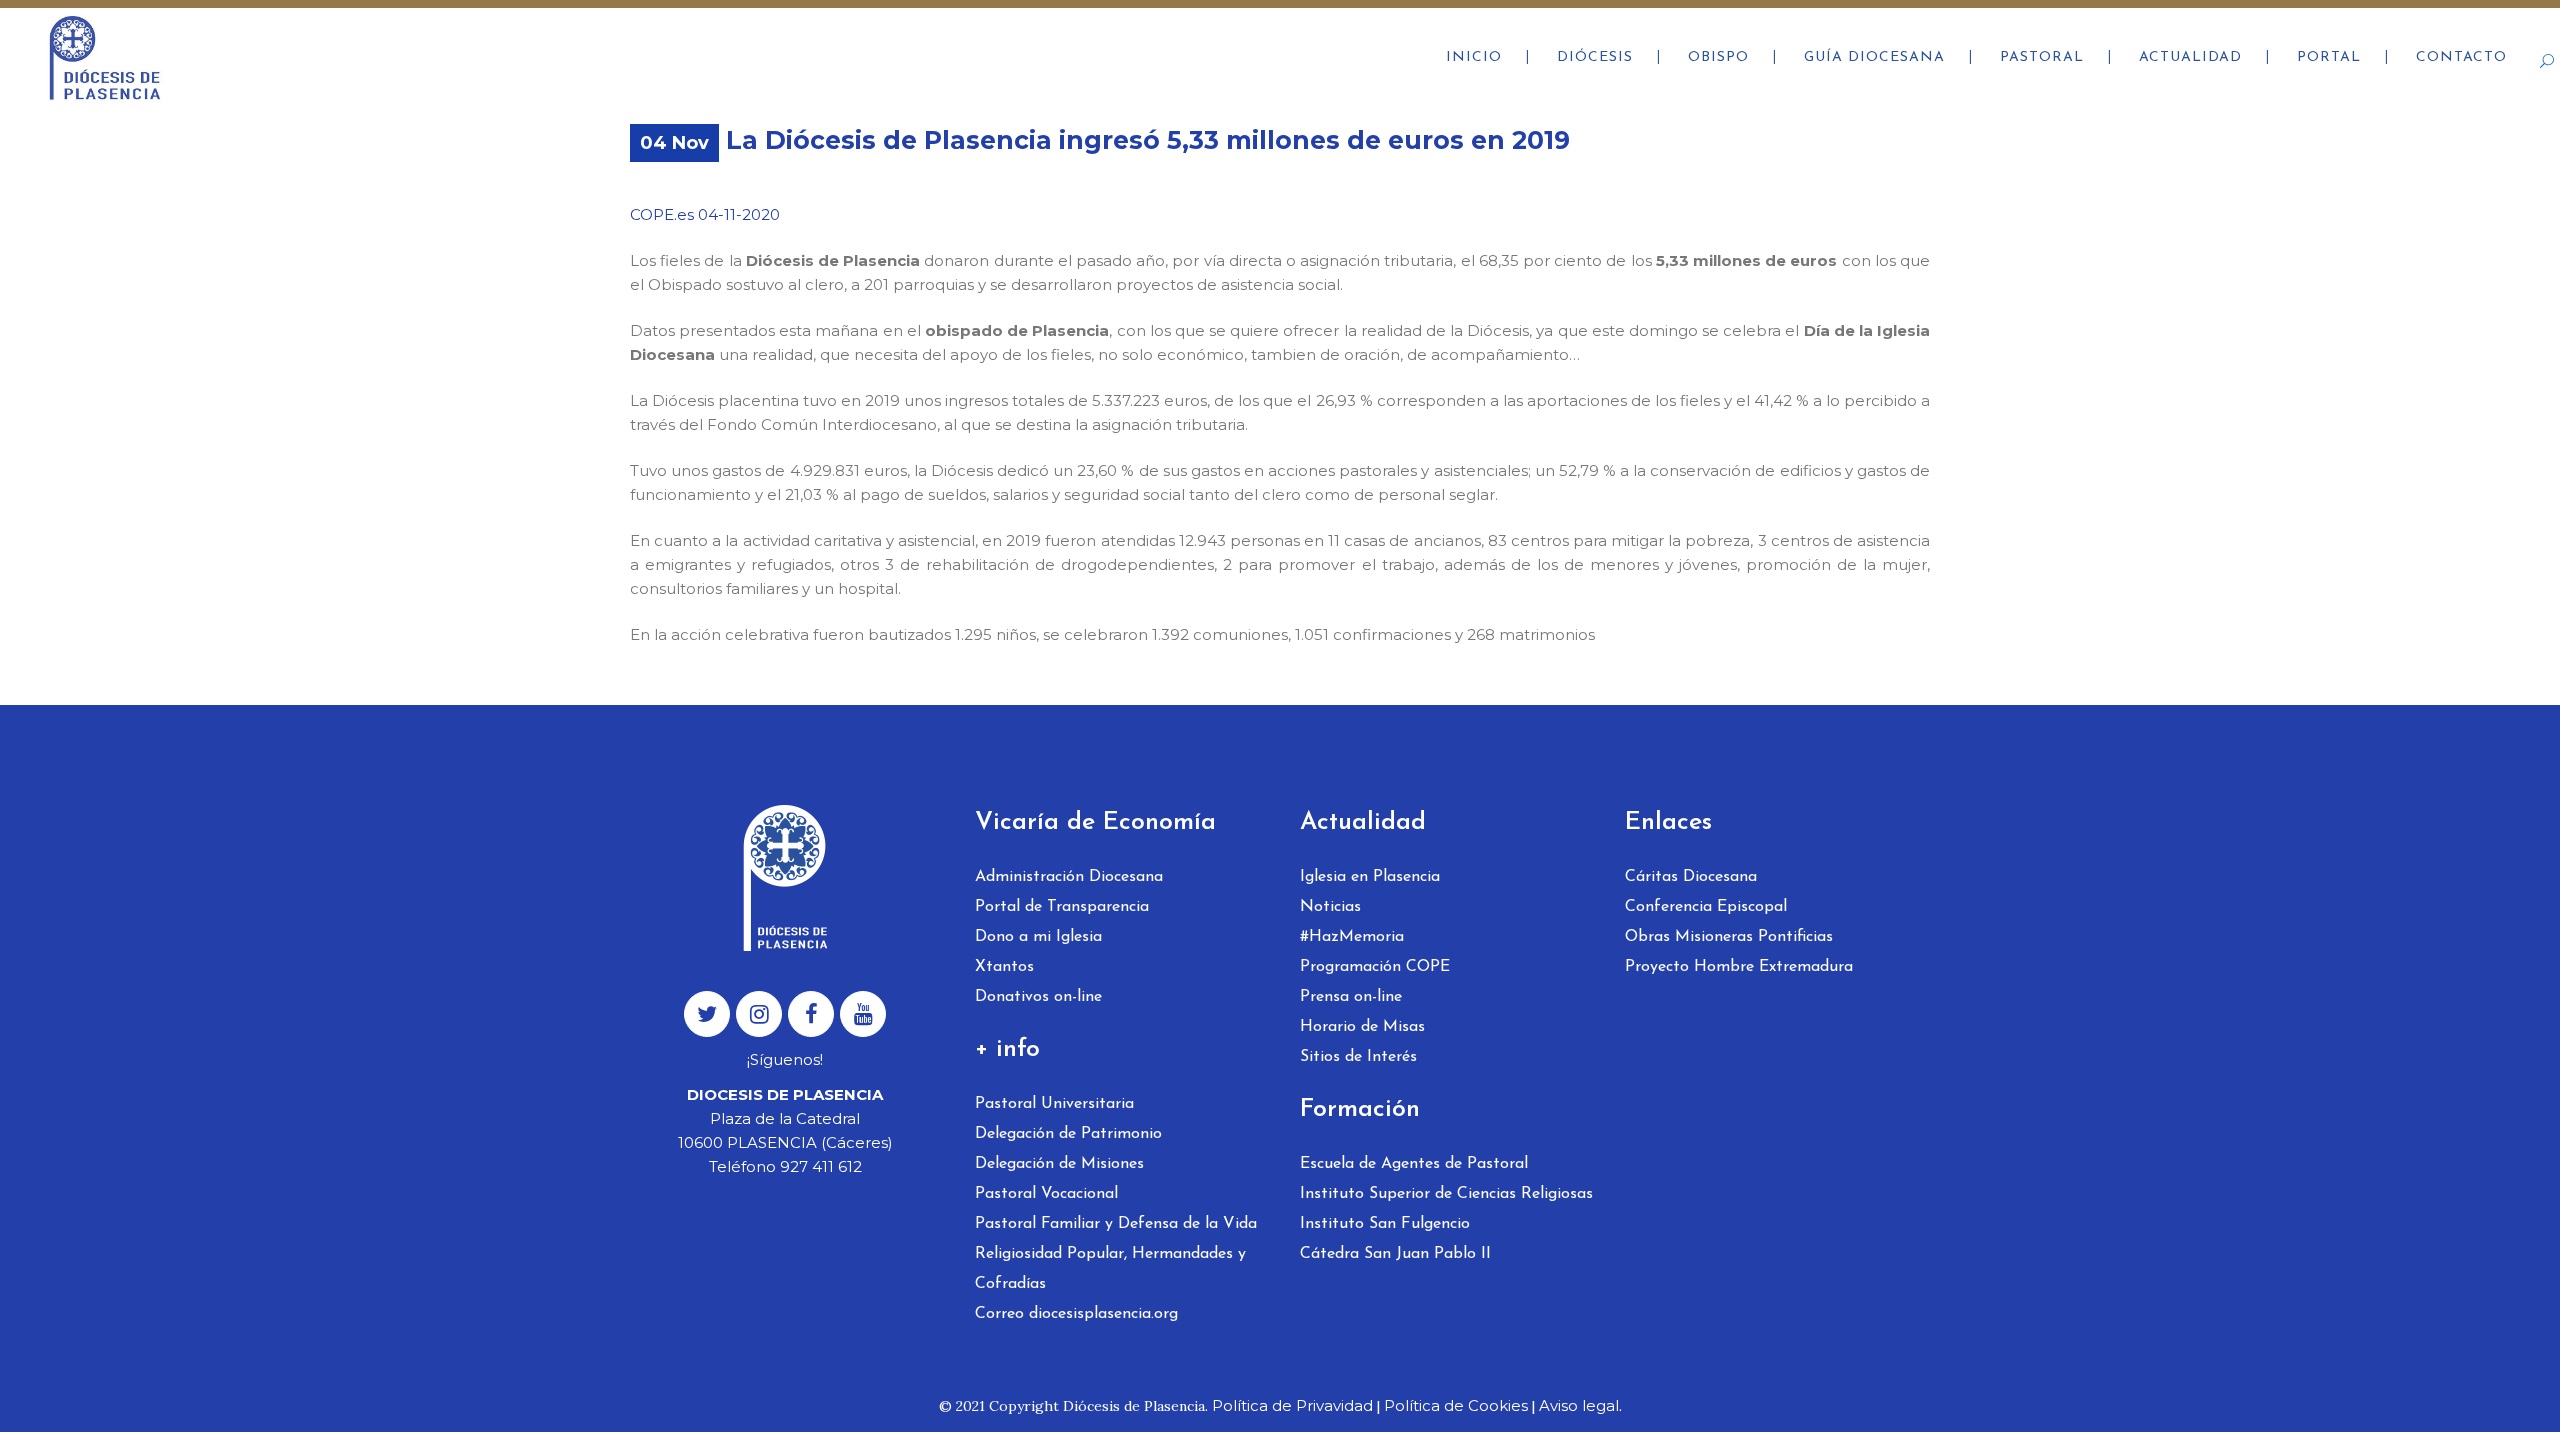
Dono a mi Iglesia (1038, 937)
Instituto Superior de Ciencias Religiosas (1446, 1194)
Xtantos (1004, 967)
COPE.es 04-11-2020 (705, 214)
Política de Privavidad (1292, 1405)
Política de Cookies (1456, 1405)
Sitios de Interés (1358, 1057)
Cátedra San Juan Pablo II (1395, 1254)
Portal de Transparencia (1062, 907)
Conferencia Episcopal (1706, 907)
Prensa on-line (1351, 997)
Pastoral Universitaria (1054, 1104)
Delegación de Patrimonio (1068, 1134)
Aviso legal (1579, 1405)
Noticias (1330, 907)
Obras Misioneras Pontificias (1729, 937)
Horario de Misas (1362, 1027)
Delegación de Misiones (1059, 1164)
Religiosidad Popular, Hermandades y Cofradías (1110, 1269)
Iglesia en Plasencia (1370, 877)
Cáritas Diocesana (1691, 877)
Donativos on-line (1038, 997)
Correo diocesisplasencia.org (1076, 1314)
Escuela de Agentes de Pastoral (1414, 1164)
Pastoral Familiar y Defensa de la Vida (1116, 1224)
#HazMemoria (1352, 937)
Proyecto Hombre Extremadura (1739, 967)
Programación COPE (1375, 967)
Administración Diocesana (1069, 877)
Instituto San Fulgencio (1385, 1224)
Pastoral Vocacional (1046, 1194)
